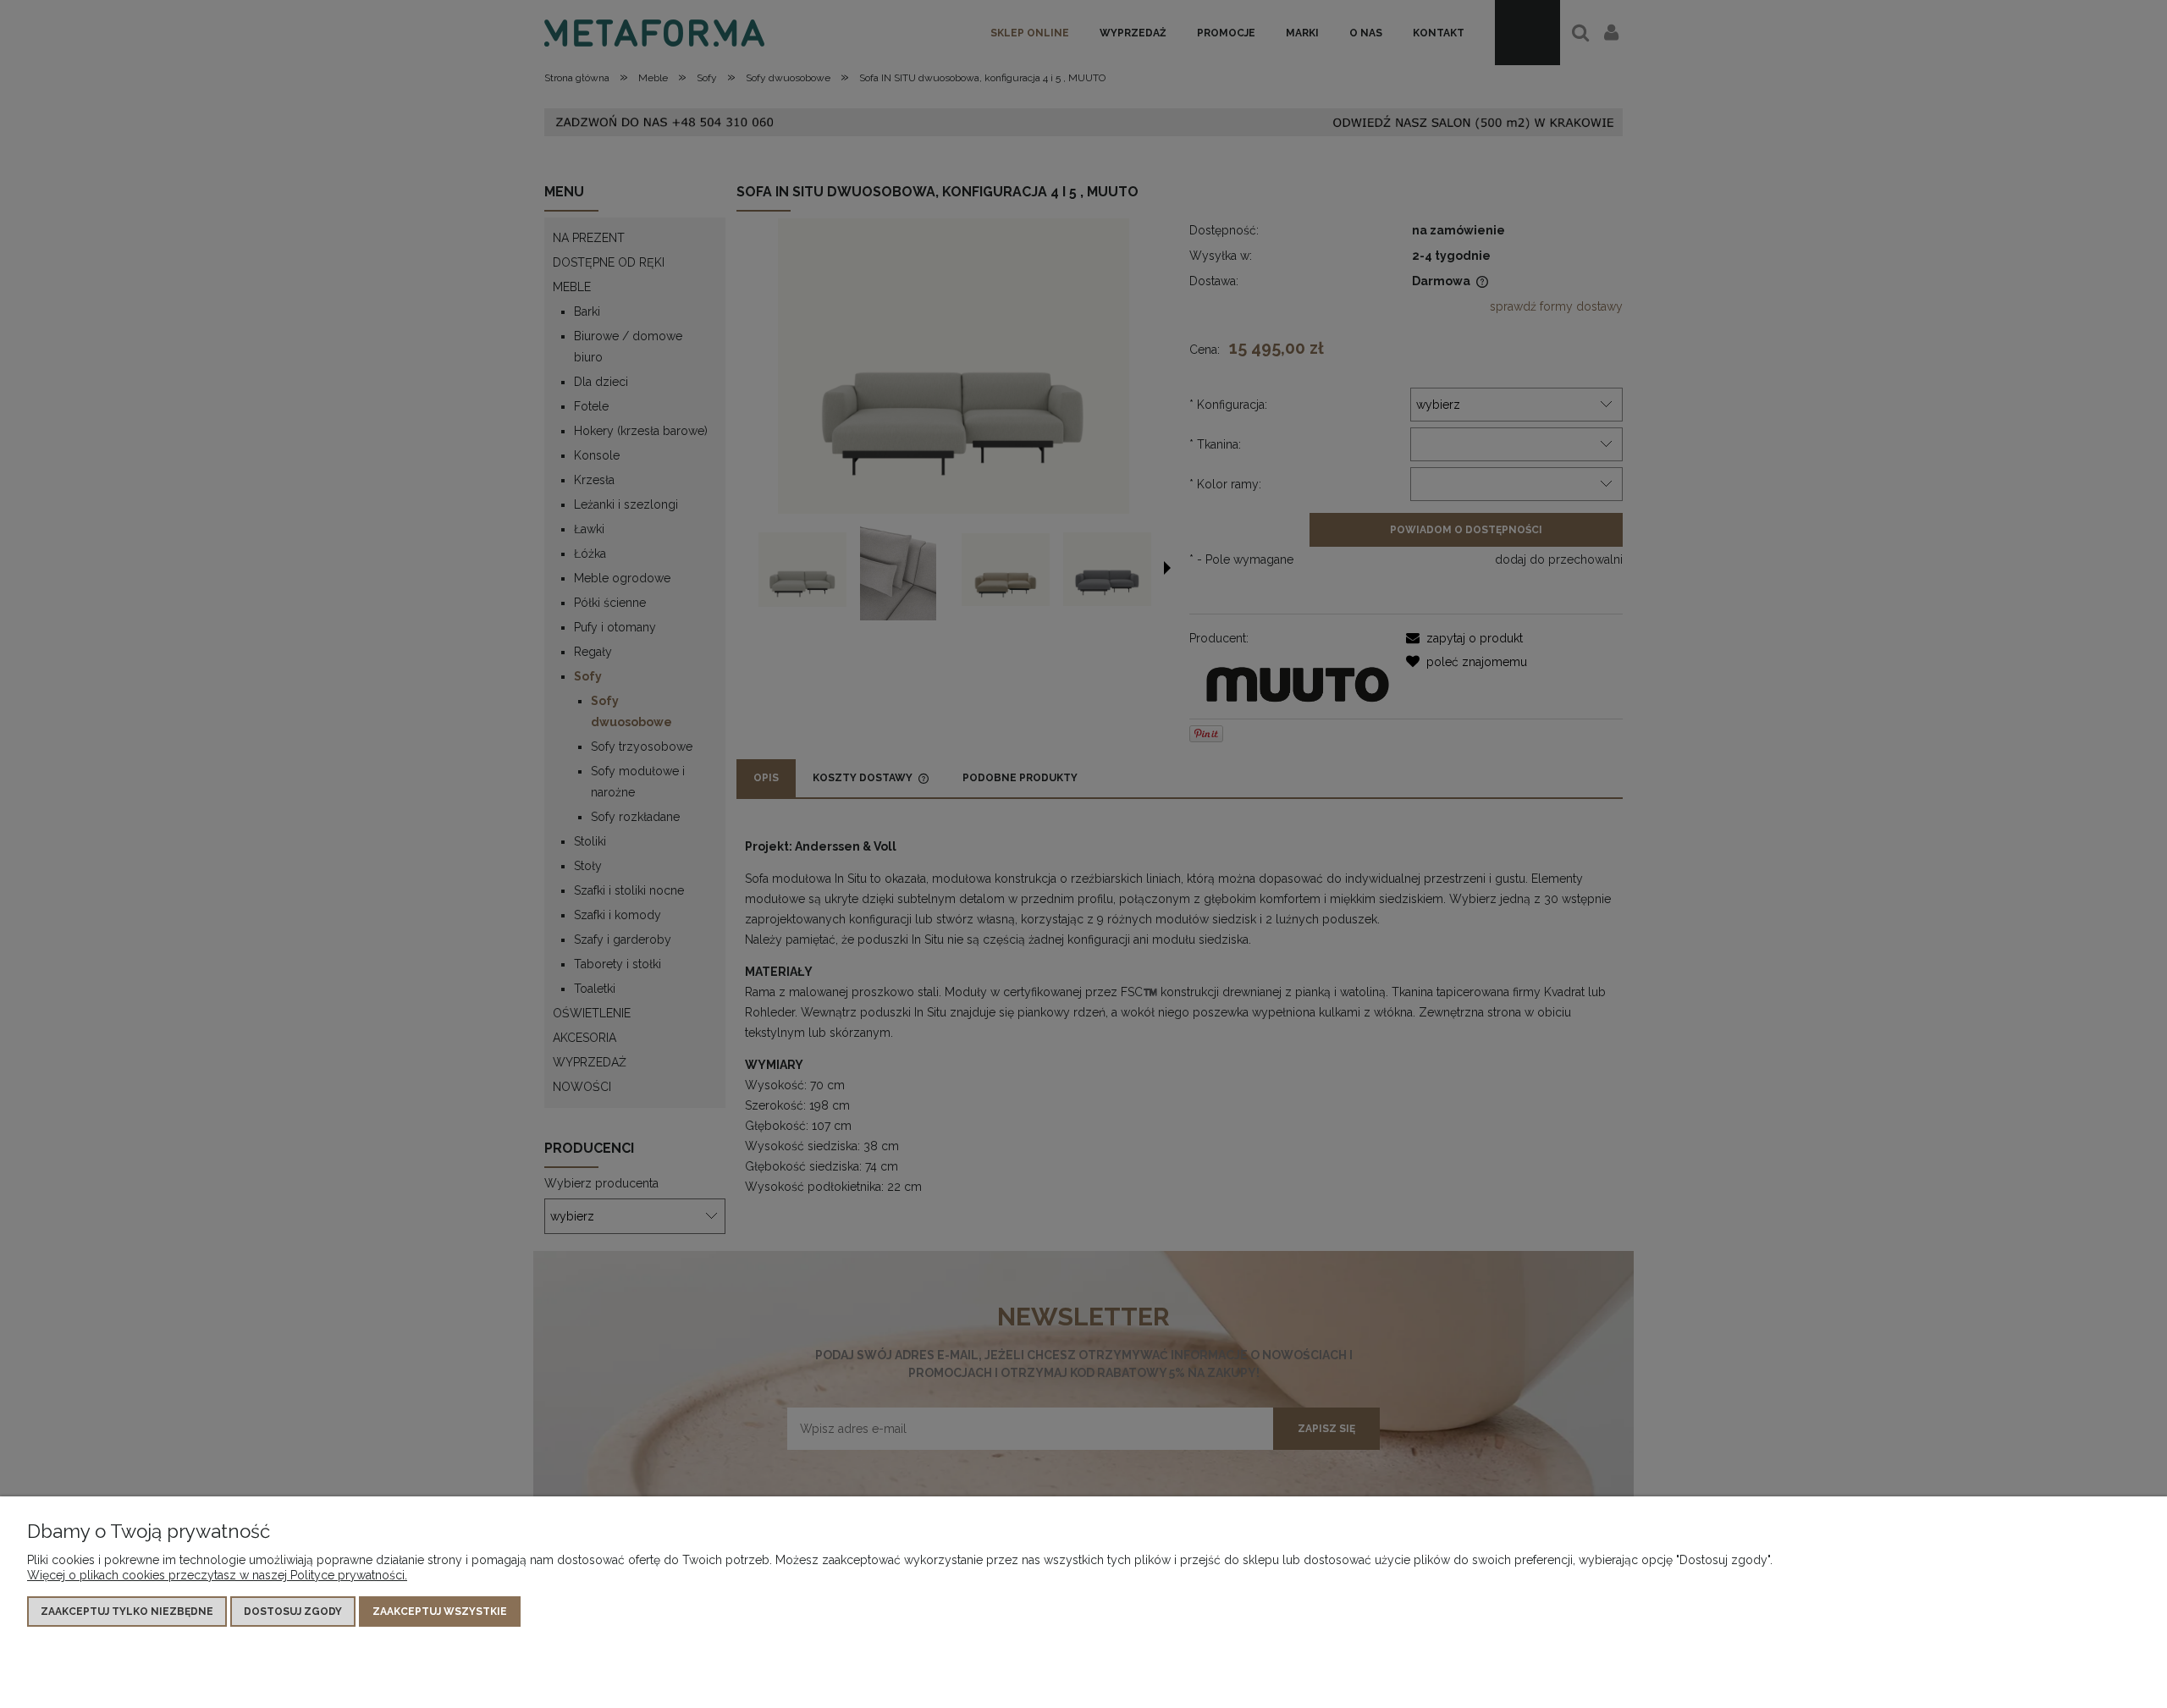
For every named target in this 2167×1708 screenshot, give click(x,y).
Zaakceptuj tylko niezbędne (127, 1612)
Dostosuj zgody (293, 1612)
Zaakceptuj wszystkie (440, 1612)
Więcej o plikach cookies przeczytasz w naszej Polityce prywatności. (217, 1575)
